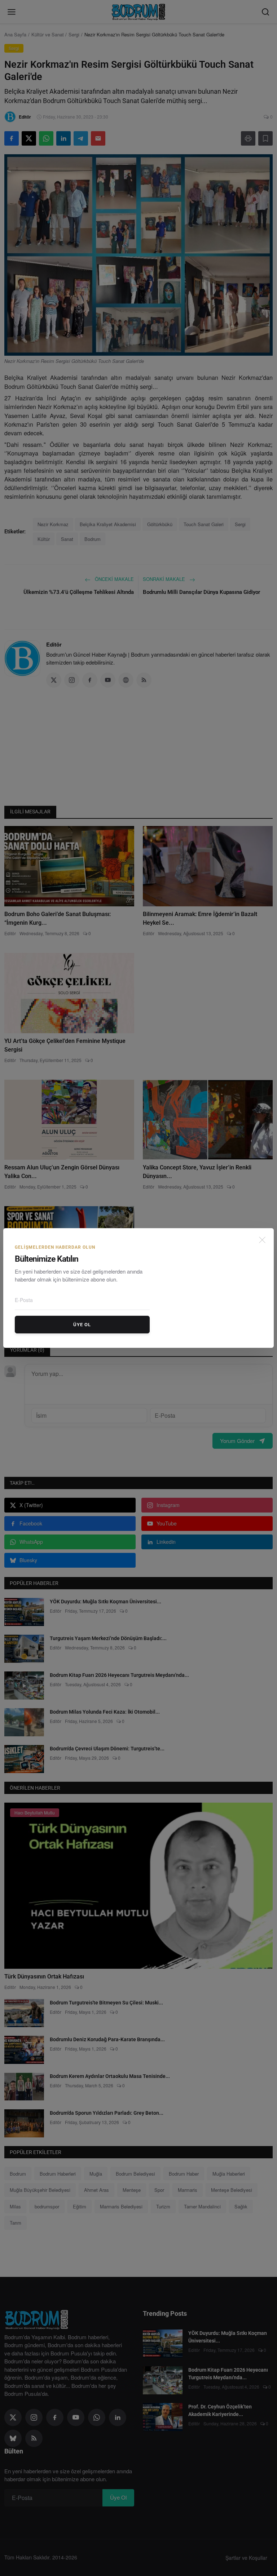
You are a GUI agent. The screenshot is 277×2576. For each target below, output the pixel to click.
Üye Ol (82, 1325)
